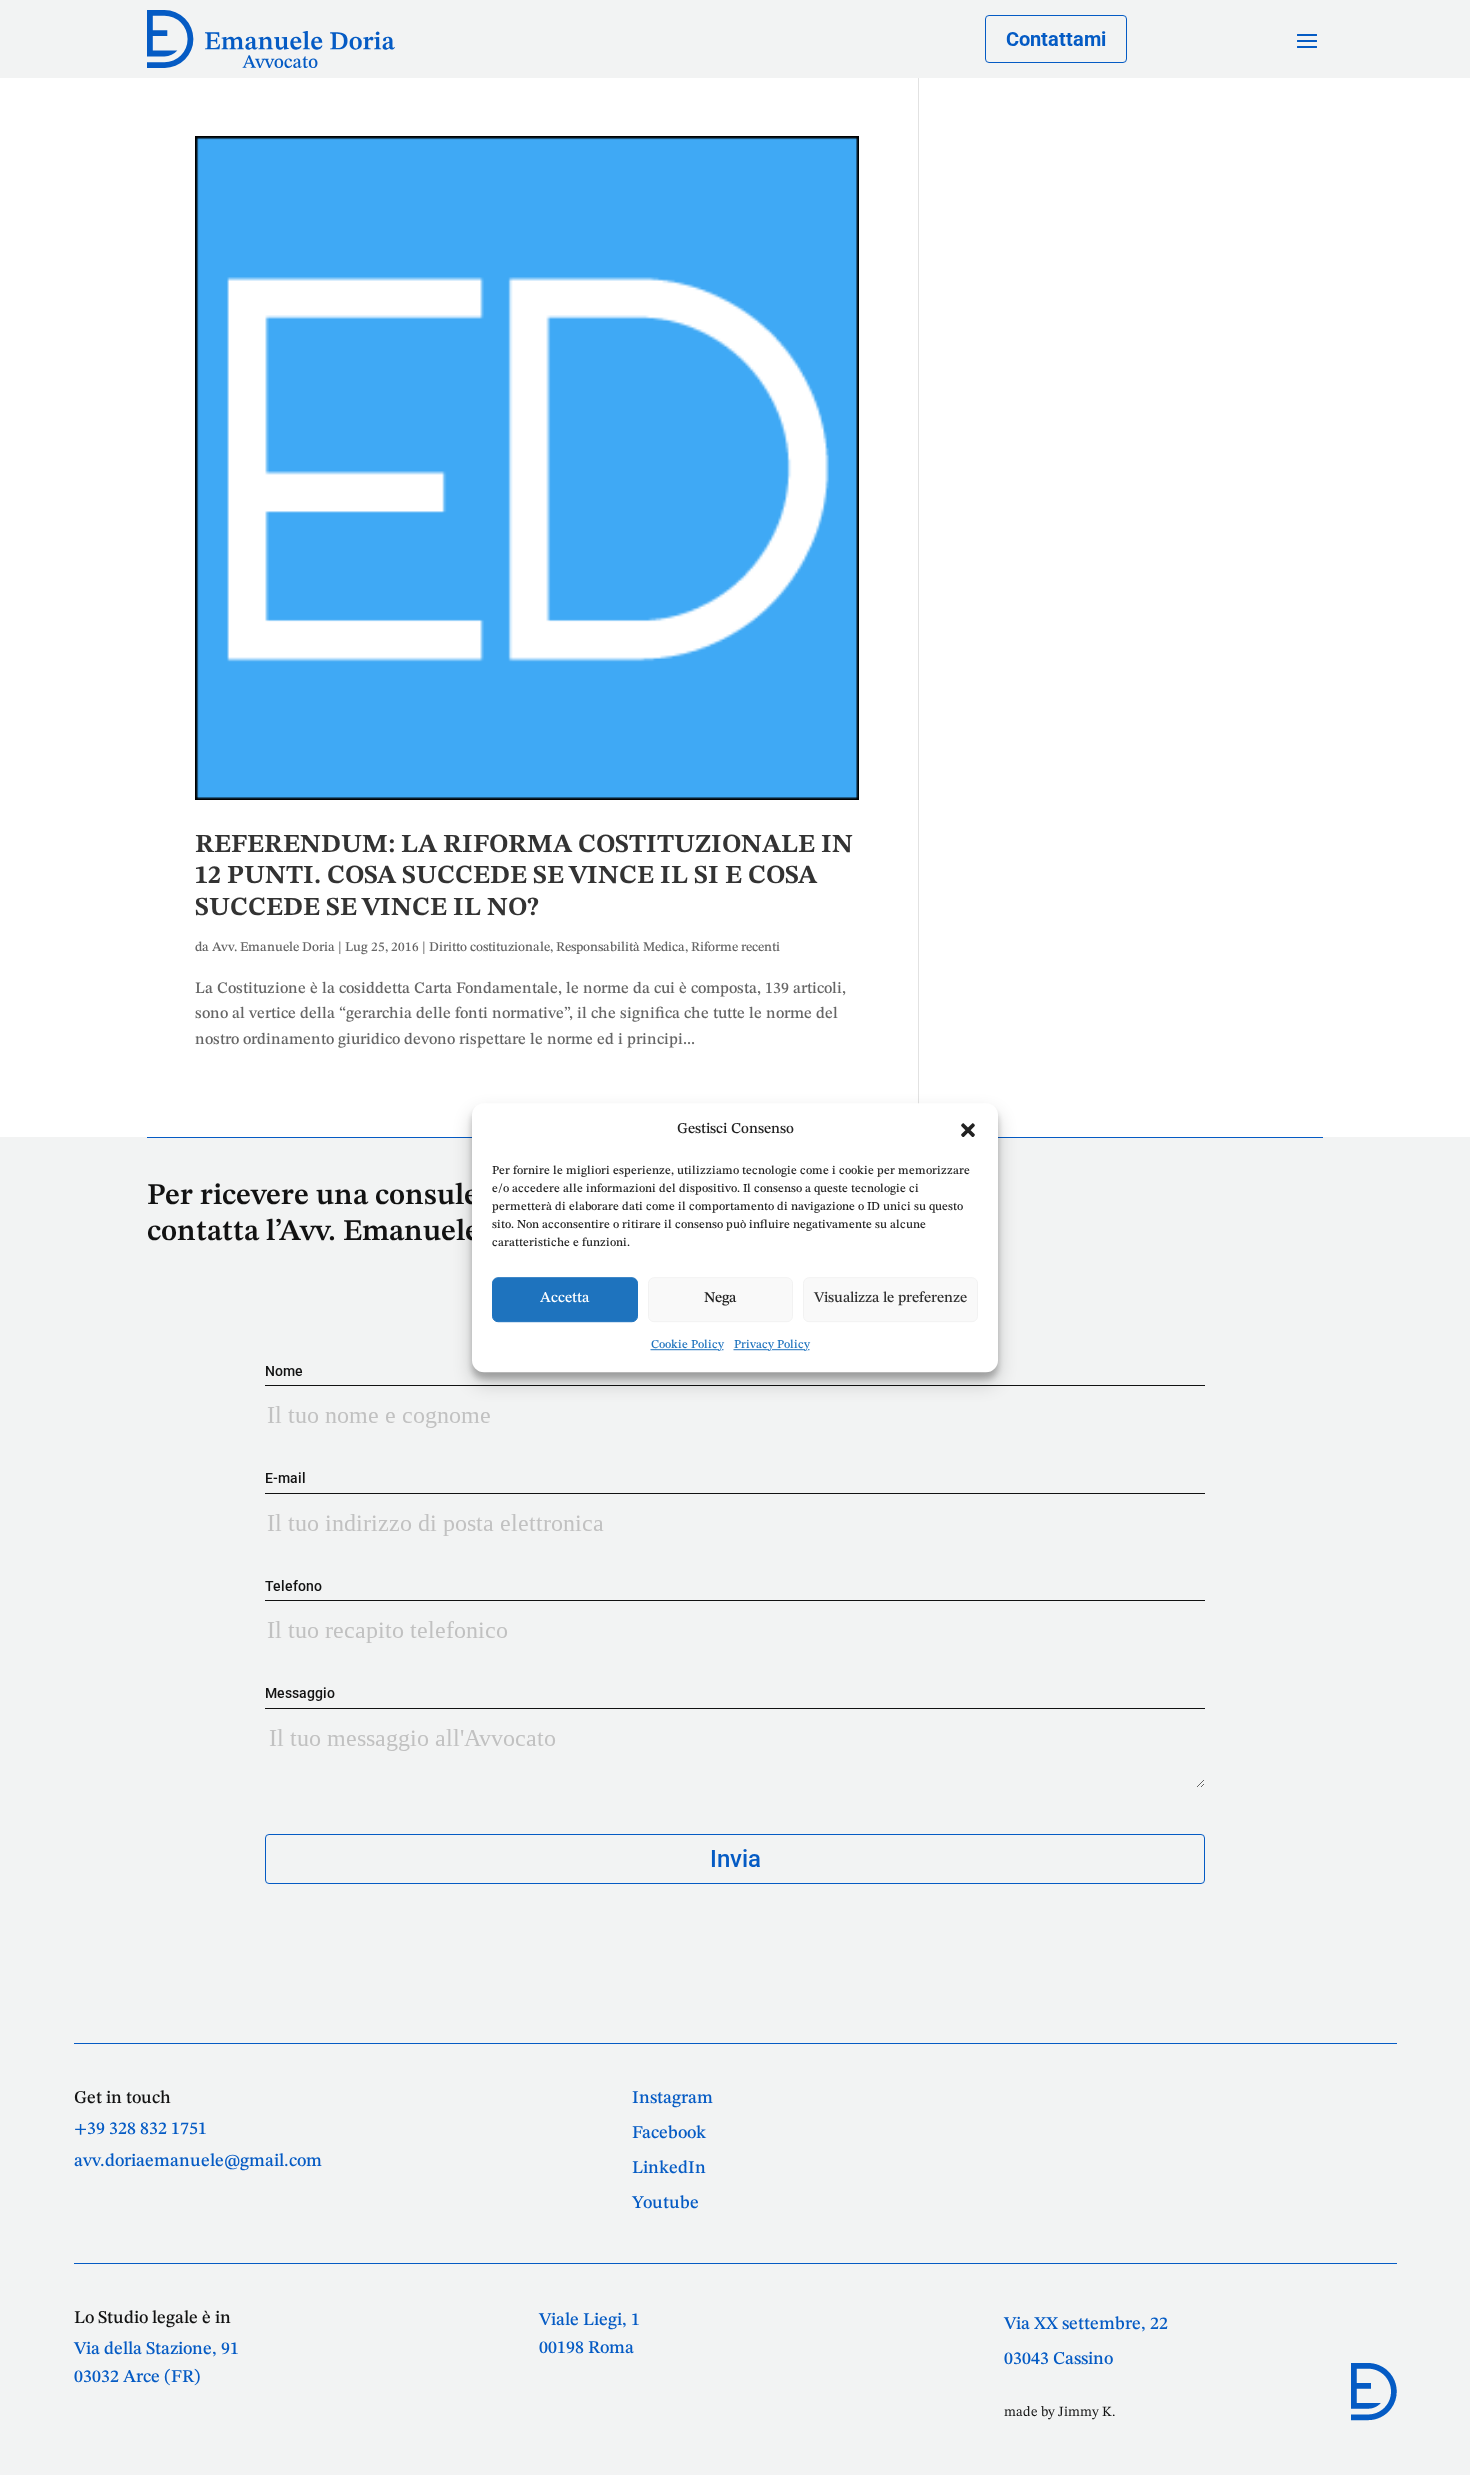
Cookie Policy (687, 1345)
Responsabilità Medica (620, 947)
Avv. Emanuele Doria (273, 947)
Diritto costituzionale (489, 947)
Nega (720, 1298)
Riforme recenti (735, 947)
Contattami (1056, 39)
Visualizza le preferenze (890, 1298)
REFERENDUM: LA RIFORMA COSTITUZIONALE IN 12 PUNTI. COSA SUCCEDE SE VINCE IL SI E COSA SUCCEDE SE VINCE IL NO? (524, 876)
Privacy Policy (772, 1345)
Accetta (564, 1298)
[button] (968, 1130)
